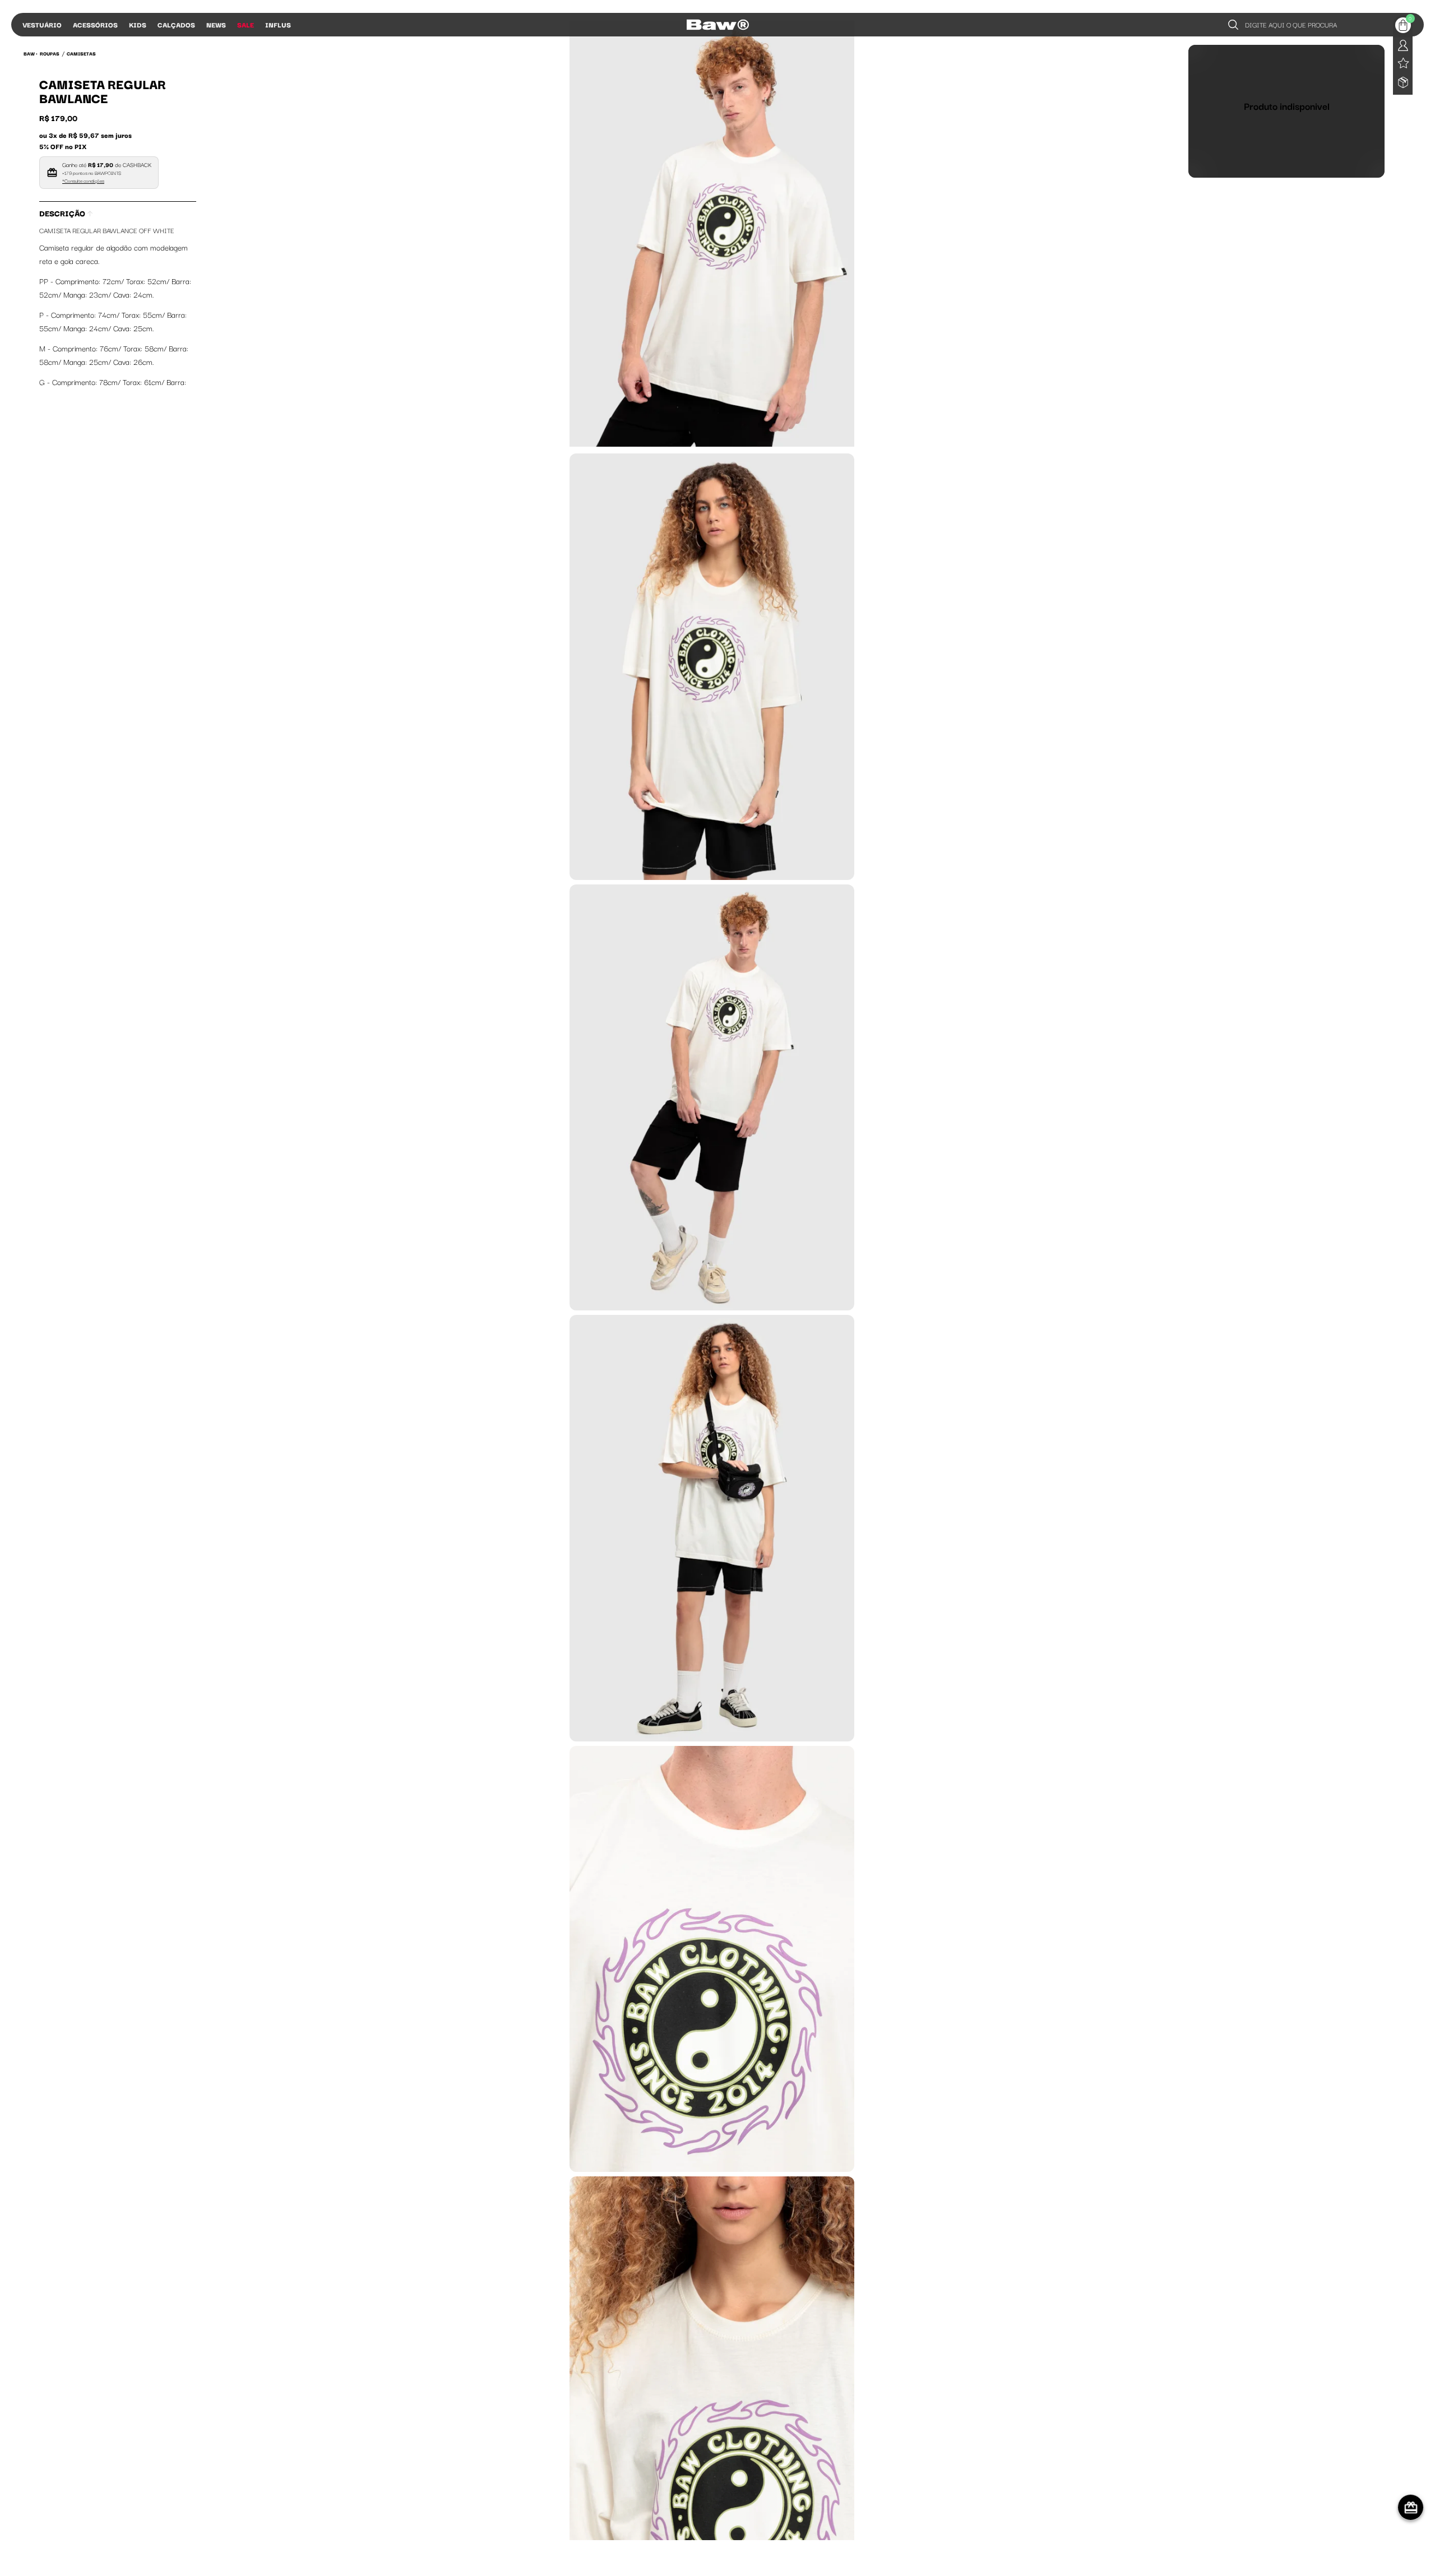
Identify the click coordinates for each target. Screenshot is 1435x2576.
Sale (246, 24)
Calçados (176, 24)
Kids (138, 24)
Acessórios (95, 24)
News (216, 24)
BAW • (31, 53)
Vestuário (42, 24)
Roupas (50, 53)
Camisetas (81, 53)
